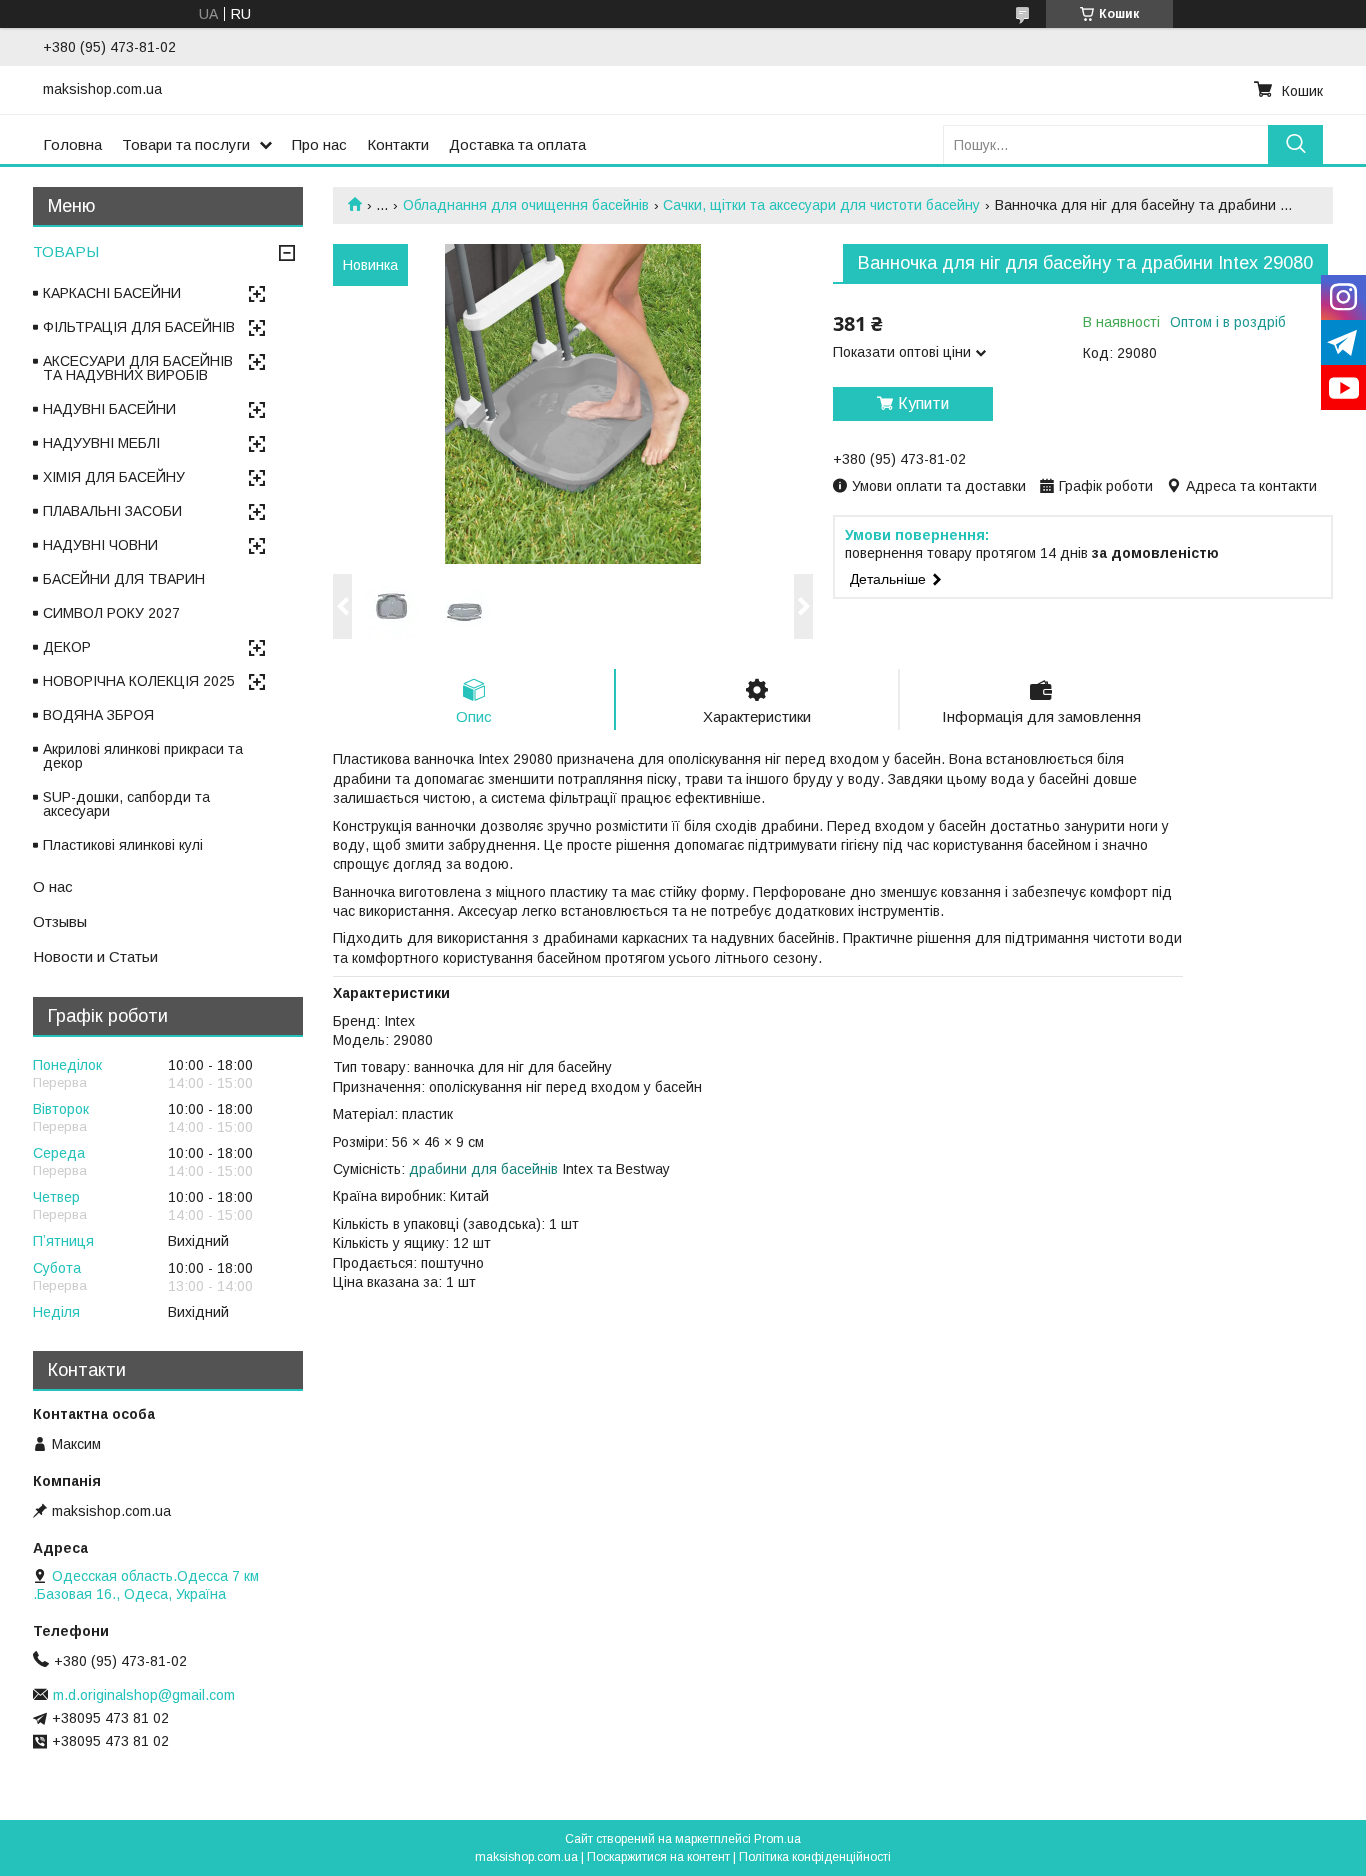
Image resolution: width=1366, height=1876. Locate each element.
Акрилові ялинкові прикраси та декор (143, 756)
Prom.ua (777, 1839)
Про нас (319, 144)
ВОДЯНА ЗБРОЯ (98, 715)
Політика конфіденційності (815, 1857)
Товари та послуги (186, 144)
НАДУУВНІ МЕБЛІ (101, 443)
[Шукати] (1295, 144)
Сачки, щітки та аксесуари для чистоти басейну (821, 205)
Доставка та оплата (517, 144)
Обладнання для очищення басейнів (526, 205)
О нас (53, 886)
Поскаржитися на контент (658, 1857)
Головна (72, 144)
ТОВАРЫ (66, 251)
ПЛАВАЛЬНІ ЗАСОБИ (112, 511)
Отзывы (60, 921)
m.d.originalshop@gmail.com (144, 1695)
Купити (923, 403)
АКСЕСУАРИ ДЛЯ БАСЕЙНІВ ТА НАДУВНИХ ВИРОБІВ (138, 368)
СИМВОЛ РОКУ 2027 (111, 613)
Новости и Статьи (95, 956)
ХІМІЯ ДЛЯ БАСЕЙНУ (114, 477)
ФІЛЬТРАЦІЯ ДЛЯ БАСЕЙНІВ (139, 327)
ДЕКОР (67, 647)
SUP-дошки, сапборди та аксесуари (126, 804)
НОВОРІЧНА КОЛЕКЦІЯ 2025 (139, 681)
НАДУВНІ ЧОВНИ (100, 545)
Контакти (398, 144)
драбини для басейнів (483, 1169)
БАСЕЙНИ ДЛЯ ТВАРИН (124, 579)
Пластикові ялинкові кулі (123, 845)
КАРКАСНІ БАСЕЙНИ (112, 293)
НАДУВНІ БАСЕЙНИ (109, 409)
